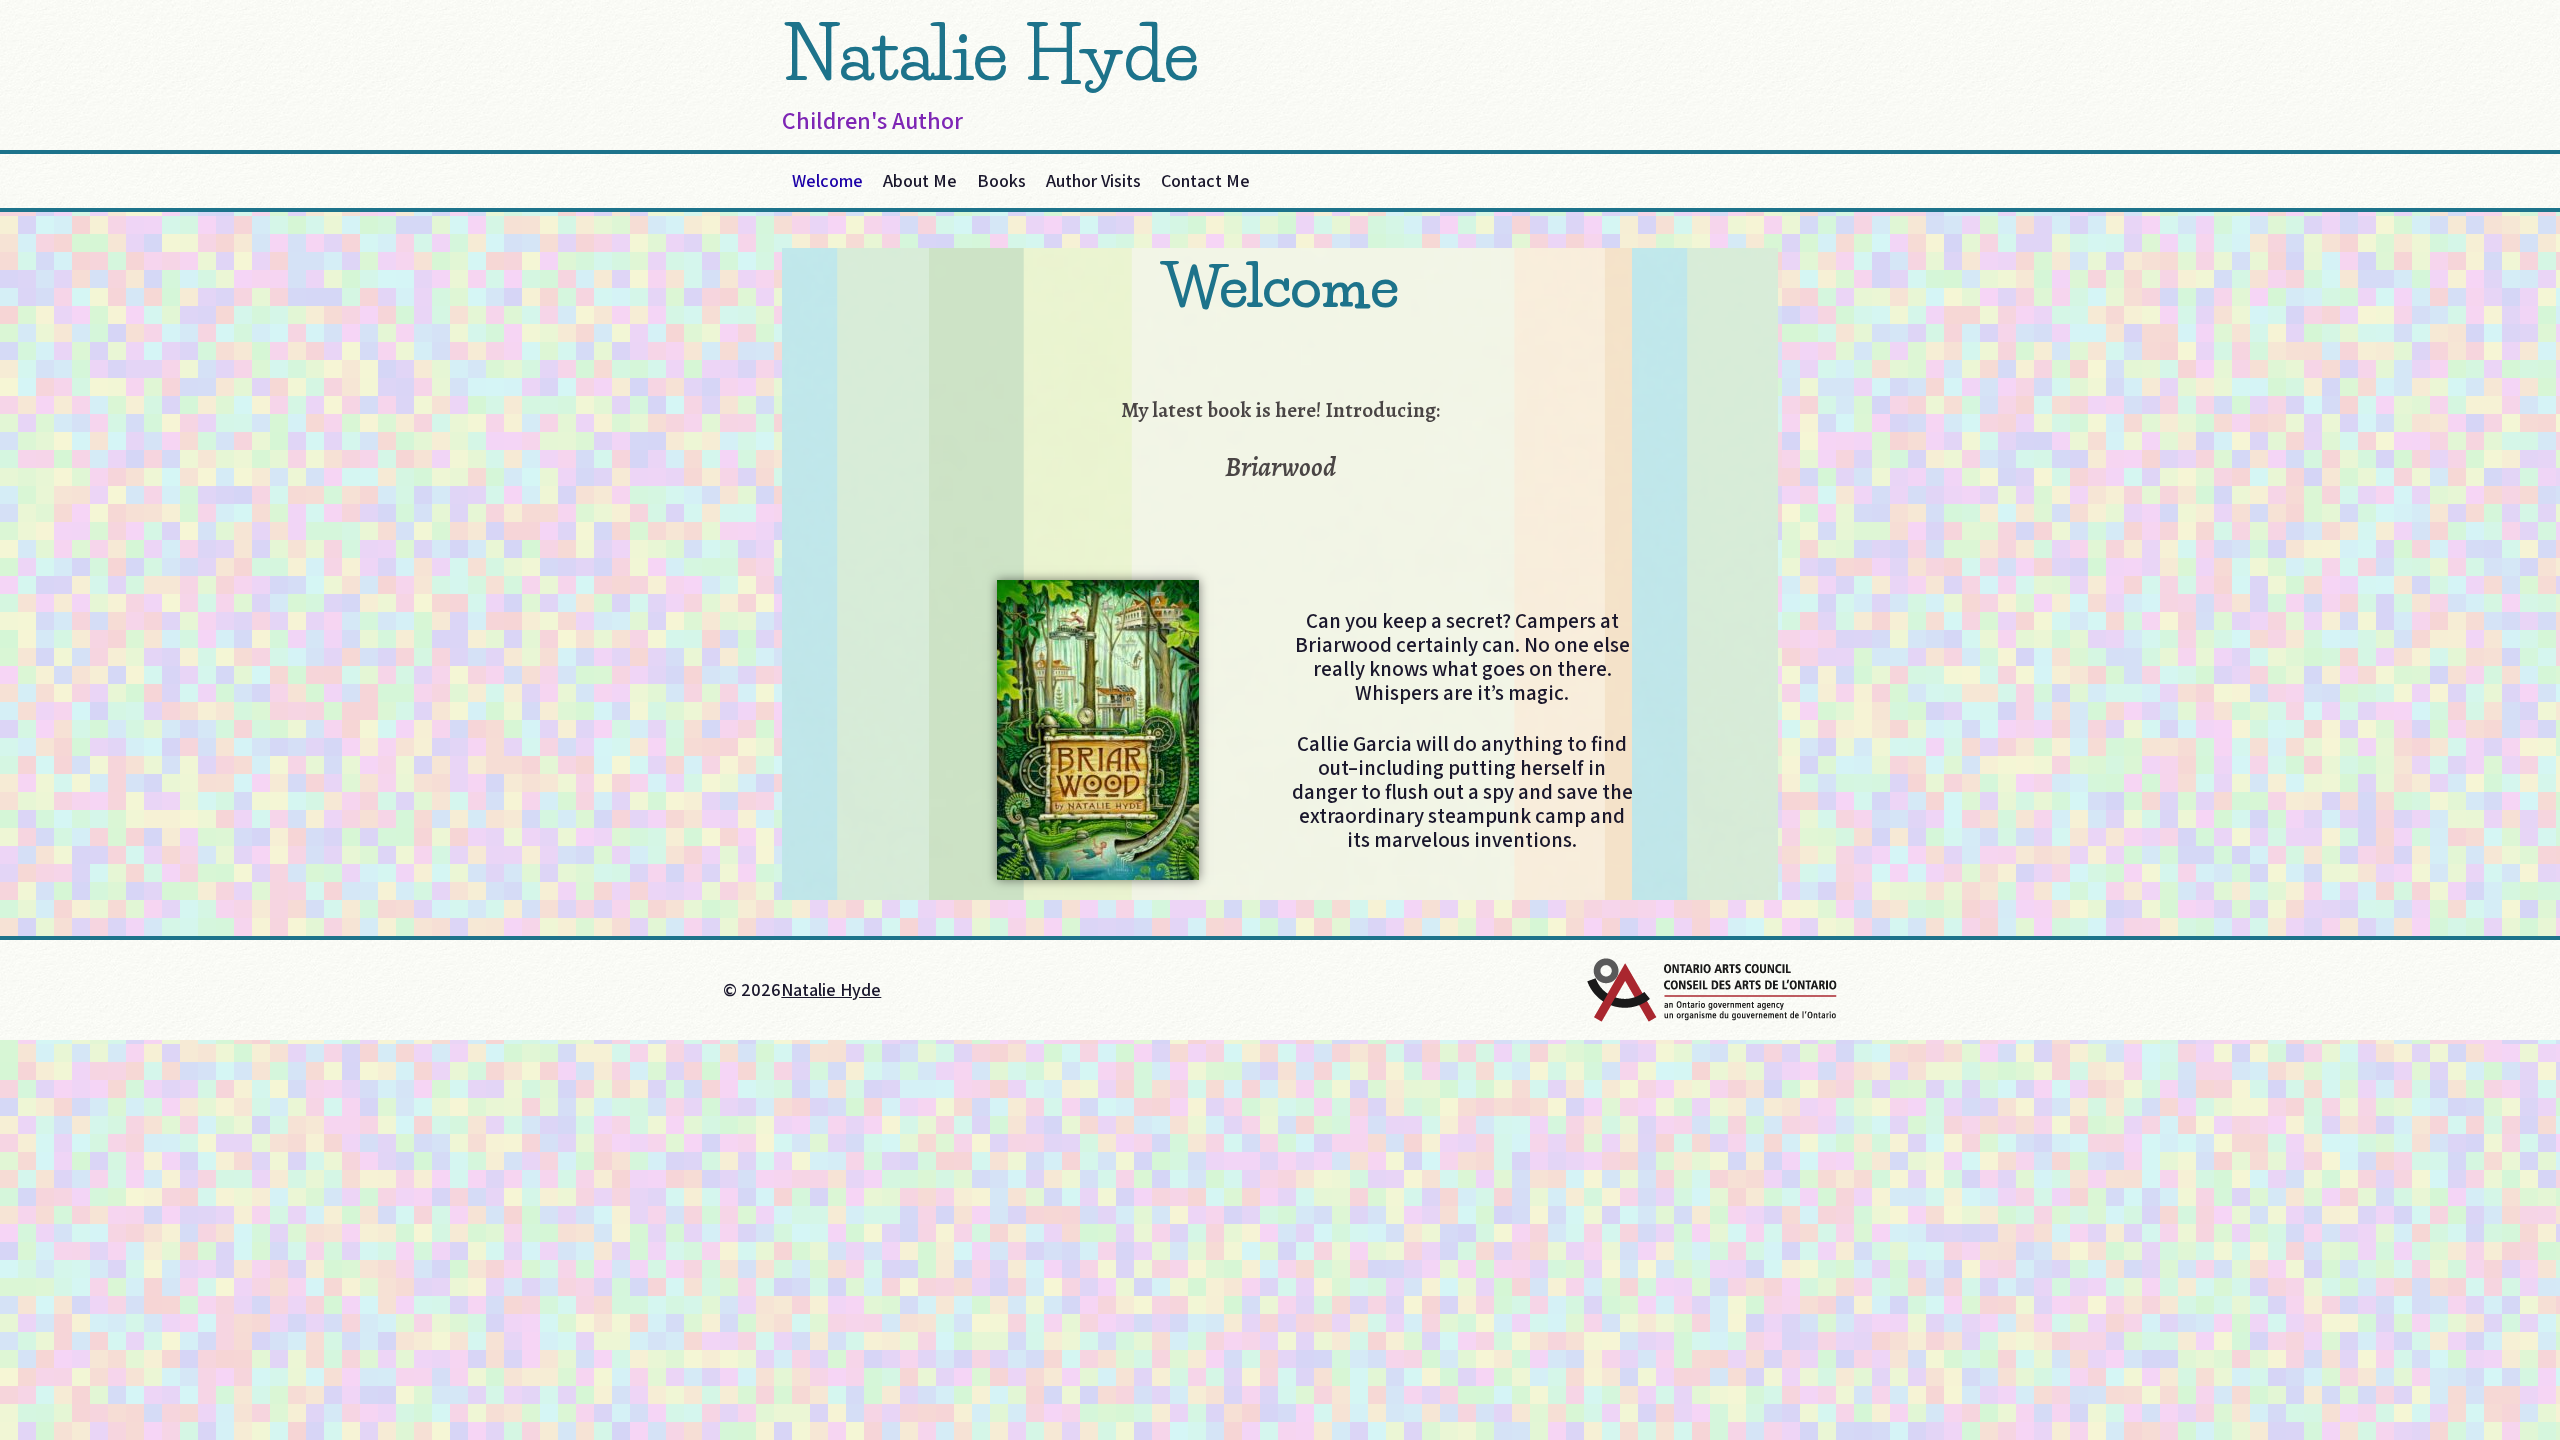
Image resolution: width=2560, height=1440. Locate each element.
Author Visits (1093, 180)
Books (1001, 180)
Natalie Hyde (990, 54)
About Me (920, 180)
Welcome (827, 180)
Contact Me (1205, 180)
